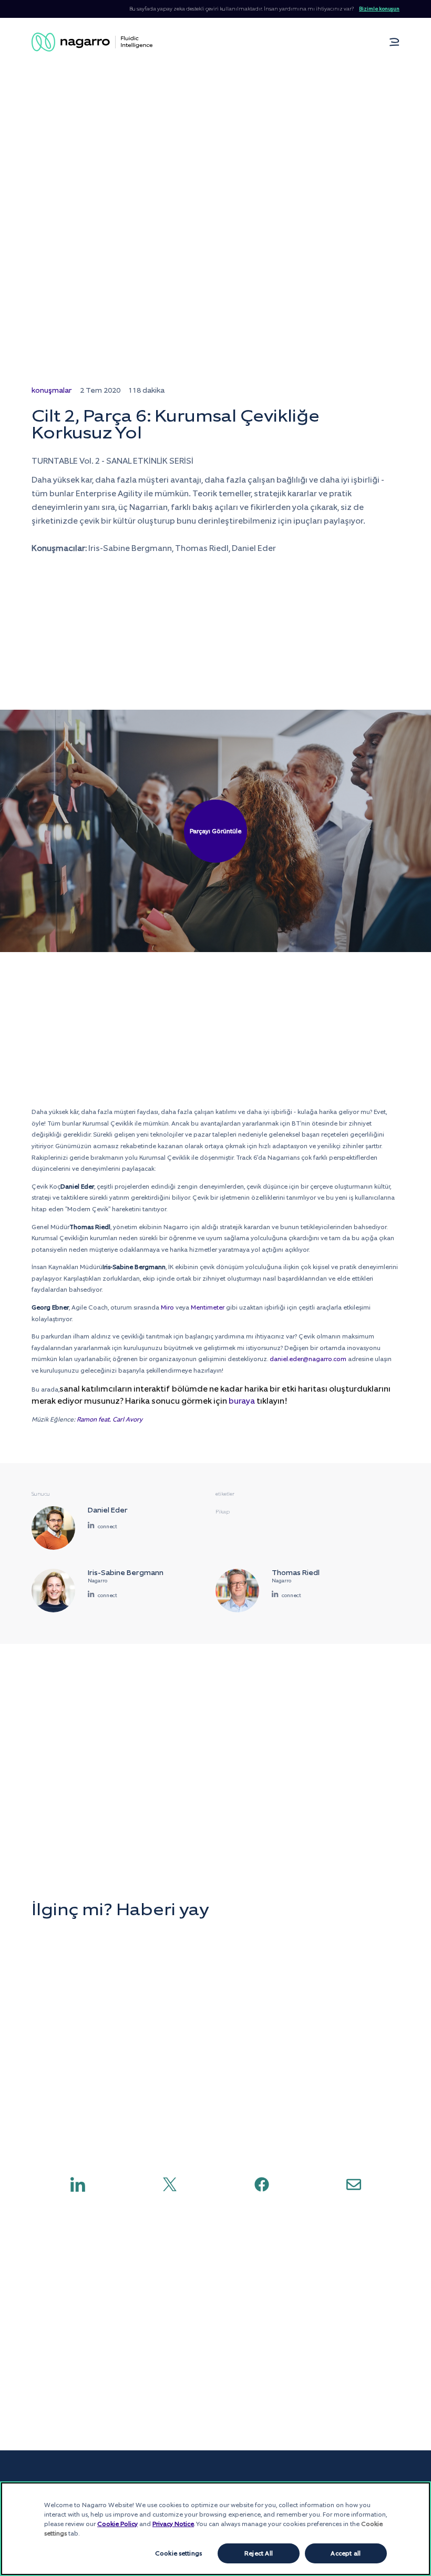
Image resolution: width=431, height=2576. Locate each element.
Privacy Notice (173, 2524)
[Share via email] (354, 2184)
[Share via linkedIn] (78, 2184)
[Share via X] (170, 2184)
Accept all (346, 2553)
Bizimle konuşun (379, 9)
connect (107, 1526)
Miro (167, 1307)
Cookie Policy (117, 2524)
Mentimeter (208, 1307)
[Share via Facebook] (262, 2184)
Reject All (259, 2553)
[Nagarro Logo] (92, 42)
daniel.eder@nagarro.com (308, 1359)
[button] (394, 42)
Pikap (223, 1512)
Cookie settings (178, 2553)
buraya (242, 1401)
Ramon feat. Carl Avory (110, 1419)
